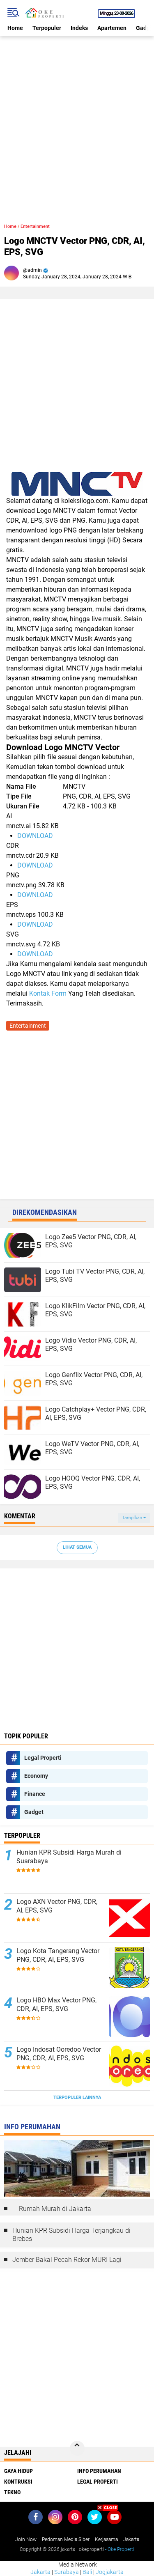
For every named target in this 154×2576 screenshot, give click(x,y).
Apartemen (112, 28)
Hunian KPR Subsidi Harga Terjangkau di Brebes (71, 2235)
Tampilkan (133, 1518)
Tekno (12, 2492)
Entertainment (35, 226)
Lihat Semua (77, 1547)
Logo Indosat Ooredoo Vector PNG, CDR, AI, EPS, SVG (59, 2054)
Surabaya (67, 2572)
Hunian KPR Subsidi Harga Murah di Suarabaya (69, 1857)
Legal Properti (43, 1758)
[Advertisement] (77, 113)
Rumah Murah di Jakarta (55, 2209)
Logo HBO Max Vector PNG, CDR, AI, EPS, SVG (56, 2004)
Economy (36, 1776)
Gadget (34, 1812)
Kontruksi (18, 2482)
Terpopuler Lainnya (77, 2097)
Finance (35, 1794)
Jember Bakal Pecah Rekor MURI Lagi (67, 2260)
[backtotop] (77, 2448)
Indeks (79, 28)
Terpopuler (47, 28)
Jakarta (40, 2572)
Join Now (26, 2539)
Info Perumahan (99, 2471)
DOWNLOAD (35, 836)
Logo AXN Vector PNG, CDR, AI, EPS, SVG (57, 1906)
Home (15, 28)
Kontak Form (48, 993)
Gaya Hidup (18, 2471)
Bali (87, 2572)
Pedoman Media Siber (66, 2539)
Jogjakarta (110, 2572)
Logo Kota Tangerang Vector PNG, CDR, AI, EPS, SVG (58, 1955)
